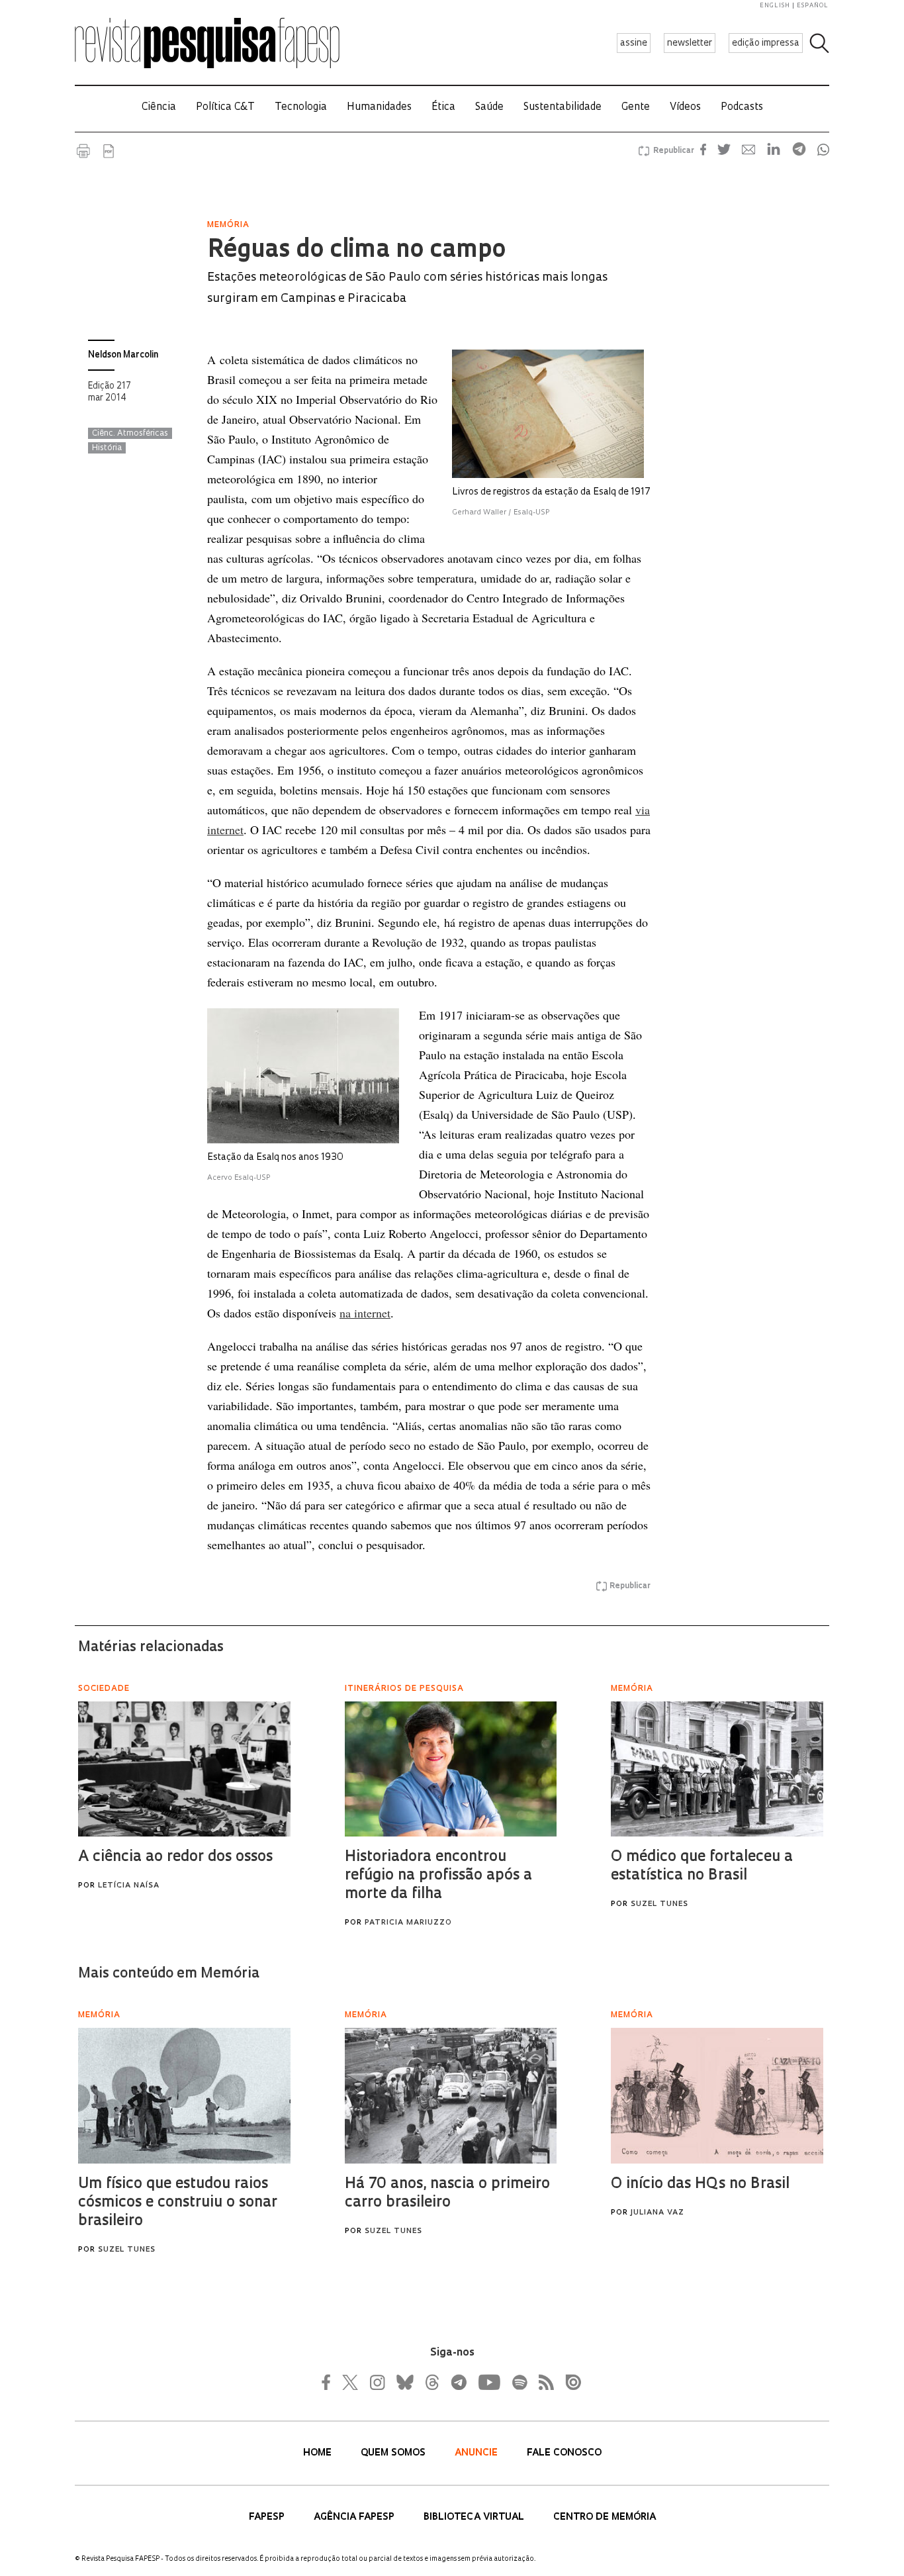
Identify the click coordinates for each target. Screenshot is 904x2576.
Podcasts (742, 108)
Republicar (672, 151)
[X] (351, 2382)
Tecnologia (301, 108)
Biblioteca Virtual (475, 2517)
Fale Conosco (564, 2453)
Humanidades (379, 108)
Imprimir (83, 151)
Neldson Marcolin (123, 355)
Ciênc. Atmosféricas (130, 434)
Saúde (489, 108)
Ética (443, 108)
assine (634, 43)
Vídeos (685, 108)
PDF (109, 151)
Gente (636, 108)
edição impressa (766, 43)
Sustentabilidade (563, 108)
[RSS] (543, 2382)
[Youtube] (488, 2382)
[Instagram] (376, 2382)
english (775, 6)
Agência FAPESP (355, 2517)
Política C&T (225, 108)
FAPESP (268, 2517)
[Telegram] (458, 2382)
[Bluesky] (404, 2382)
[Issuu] (569, 2382)
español (813, 6)
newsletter (690, 43)
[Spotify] (519, 2382)
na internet (365, 1313)
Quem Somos (394, 2453)
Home (319, 2453)
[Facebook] (330, 2382)
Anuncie (477, 2453)
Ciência (159, 108)
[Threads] (431, 2382)
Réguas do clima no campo (356, 251)
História (107, 448)
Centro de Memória (605, 2517)
